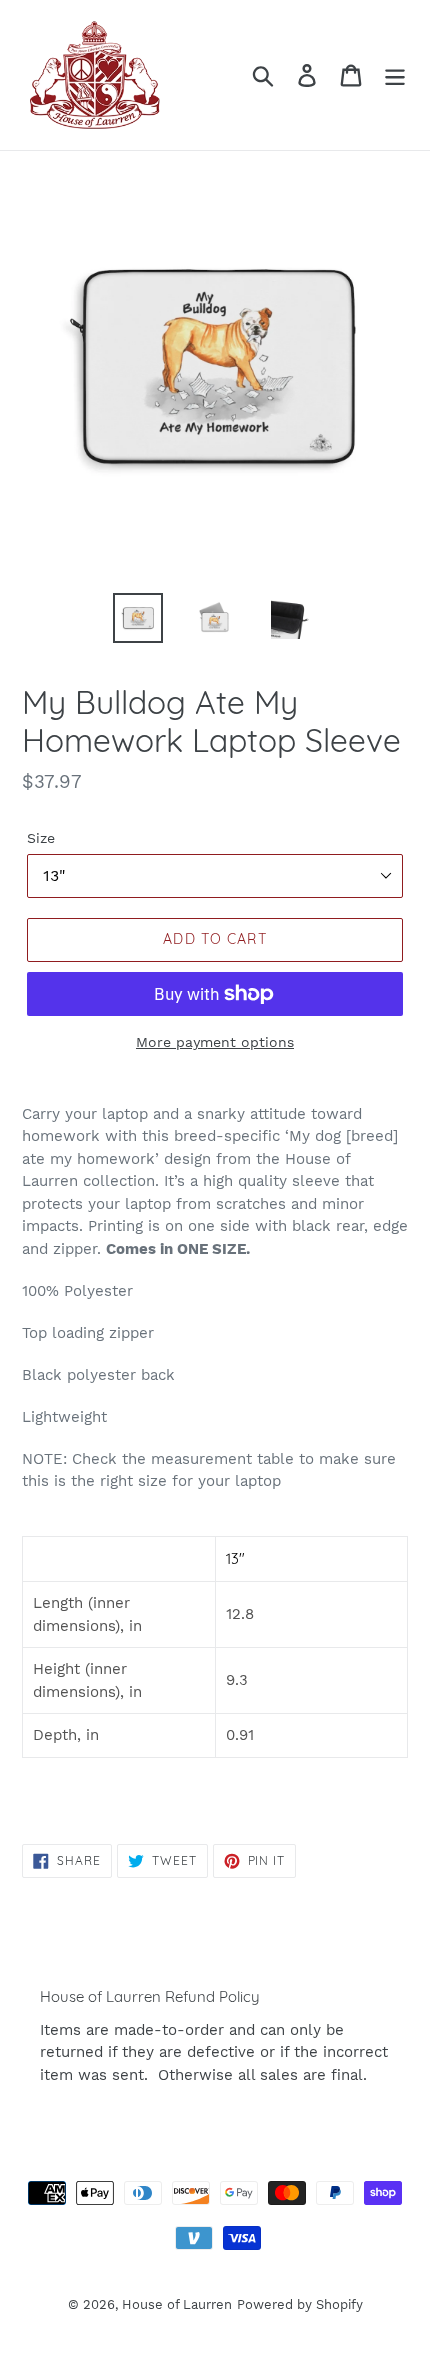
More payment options (215, 1042)
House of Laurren (177, 2304)
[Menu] (395, 75)
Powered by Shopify (300, 2304)
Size (41, 838)
